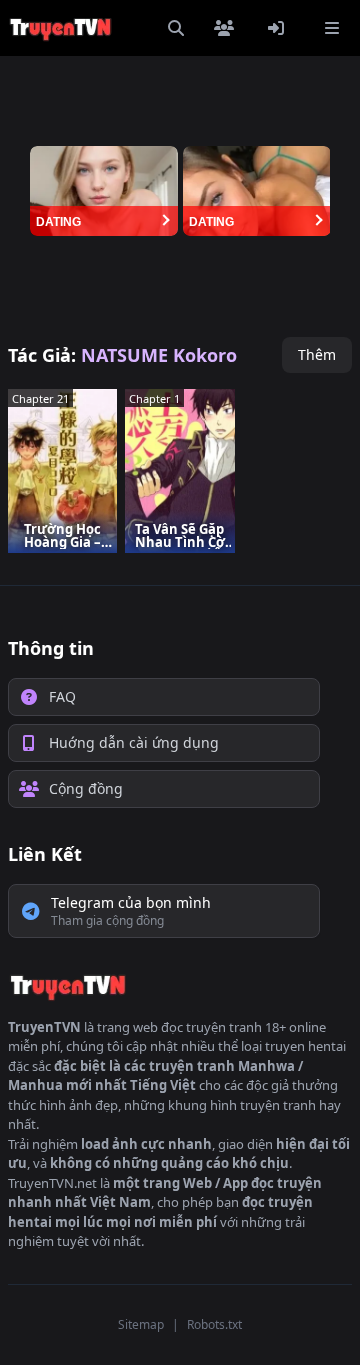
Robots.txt (214, 1324)
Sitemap (141, 1324)
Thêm (317, 354)
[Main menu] (332, 28)
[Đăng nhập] (280, 28)
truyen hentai (305, 1046)
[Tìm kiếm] (176, 28)
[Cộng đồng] (228, 28)
